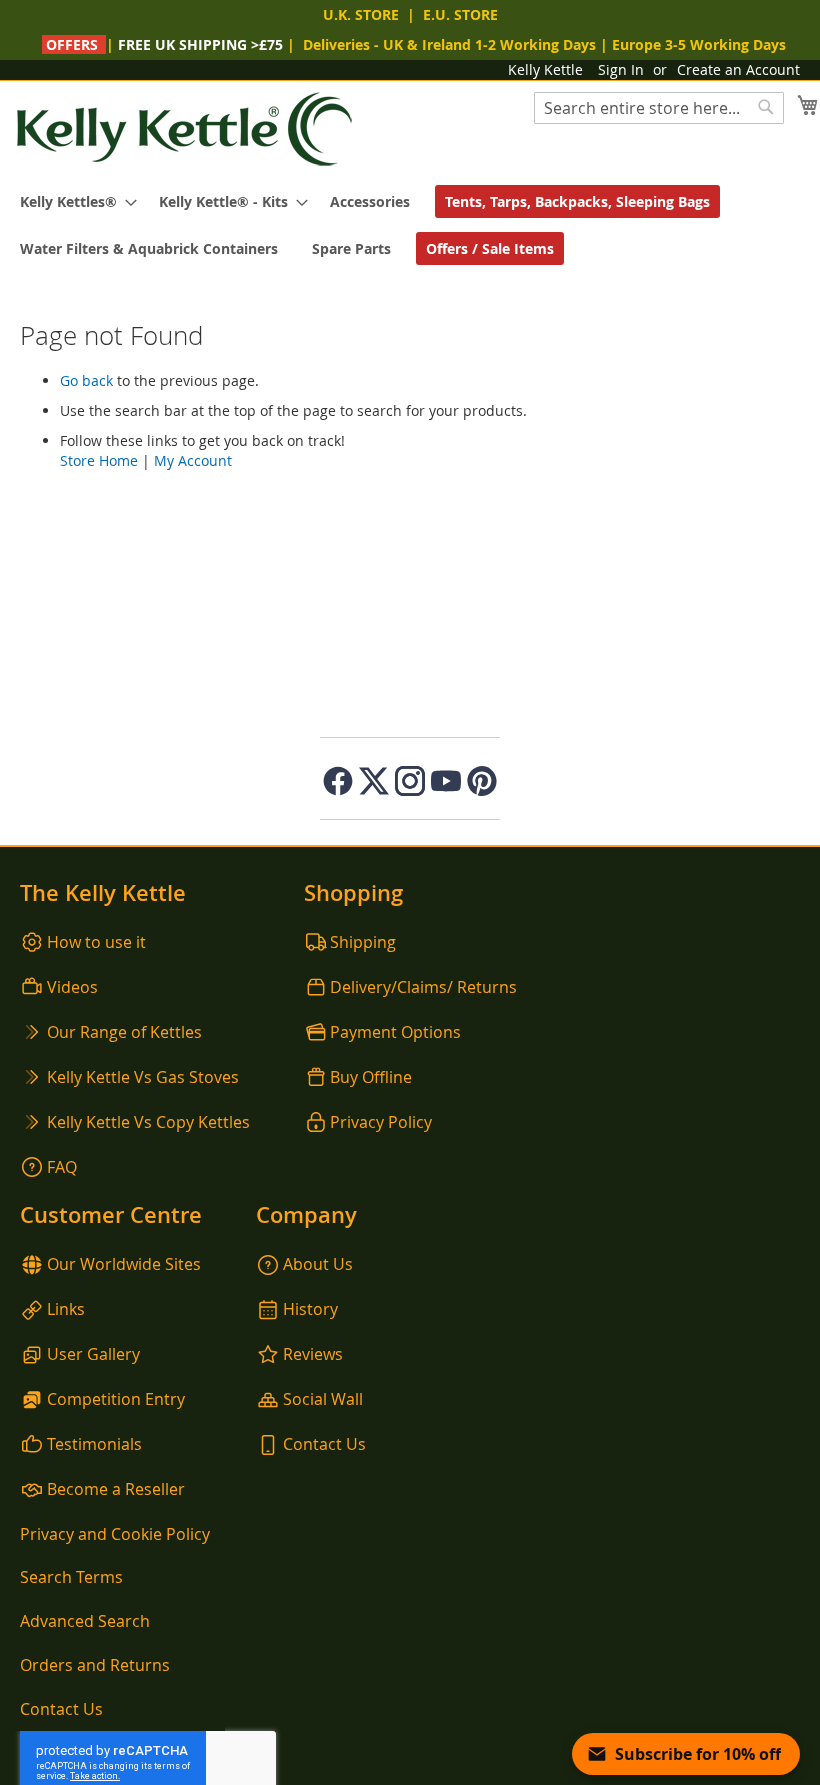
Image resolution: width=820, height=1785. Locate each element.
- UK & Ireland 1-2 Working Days (449, 44)
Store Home (99, 460)
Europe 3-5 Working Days (699, 44)
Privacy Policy (381, 1122)
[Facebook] (338, 781)
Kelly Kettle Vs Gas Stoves (143, 1077)
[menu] (410, 225)
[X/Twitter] (374, 781)
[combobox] (659, 108)
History (310, 1309)
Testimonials (94, 1444)
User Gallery (93, 1354)
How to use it (96, 942)
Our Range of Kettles (124, 1032)
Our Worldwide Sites (124, 1264)
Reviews (313, 1354)
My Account (193, 460)
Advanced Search (85, 1621)
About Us (318, 1264)
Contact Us (324, 1444)
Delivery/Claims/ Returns (423, 987)
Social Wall (323, 1399)
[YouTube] (446, 781)
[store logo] (185, 129)
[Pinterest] (482, 781)
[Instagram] (410, 781)
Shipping (363, 942)
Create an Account (738, 69)
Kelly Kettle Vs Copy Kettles (148, 1122)
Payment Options (395, 1032)
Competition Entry (116, 1399)
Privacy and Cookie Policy (115, 1534)
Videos (72, 987)
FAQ (62, 1167)
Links (66, 1309)
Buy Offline (371, 1077)
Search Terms (71, 1577)
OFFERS (72, 44)
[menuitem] (72, 201)
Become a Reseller (116, 1489)
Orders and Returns (95, 1665)
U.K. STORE (361, 14)
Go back (86, 380)
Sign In (621, 69)
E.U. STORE (460, 14)
